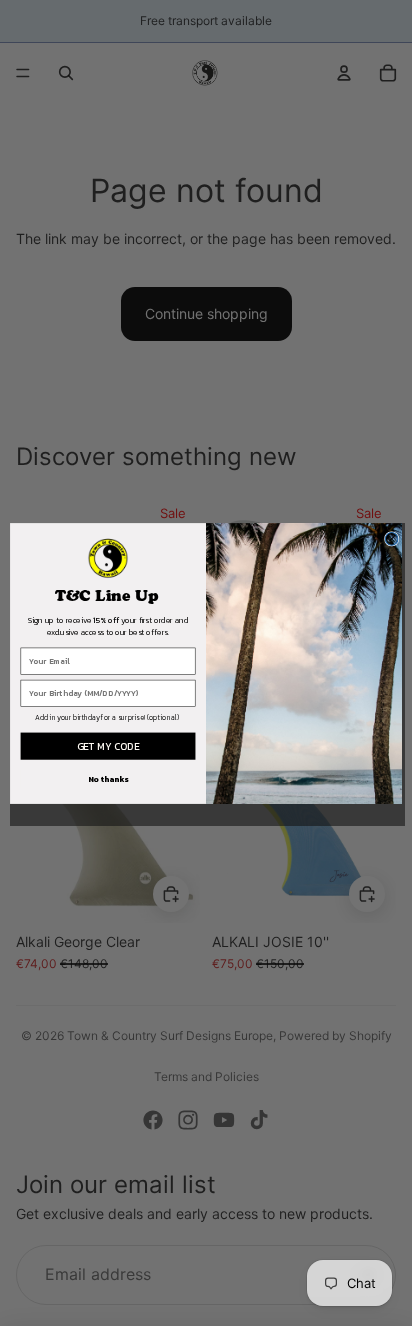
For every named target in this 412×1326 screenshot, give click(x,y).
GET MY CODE (108, 745)
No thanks (108, 779)
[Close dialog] (391, 538)
